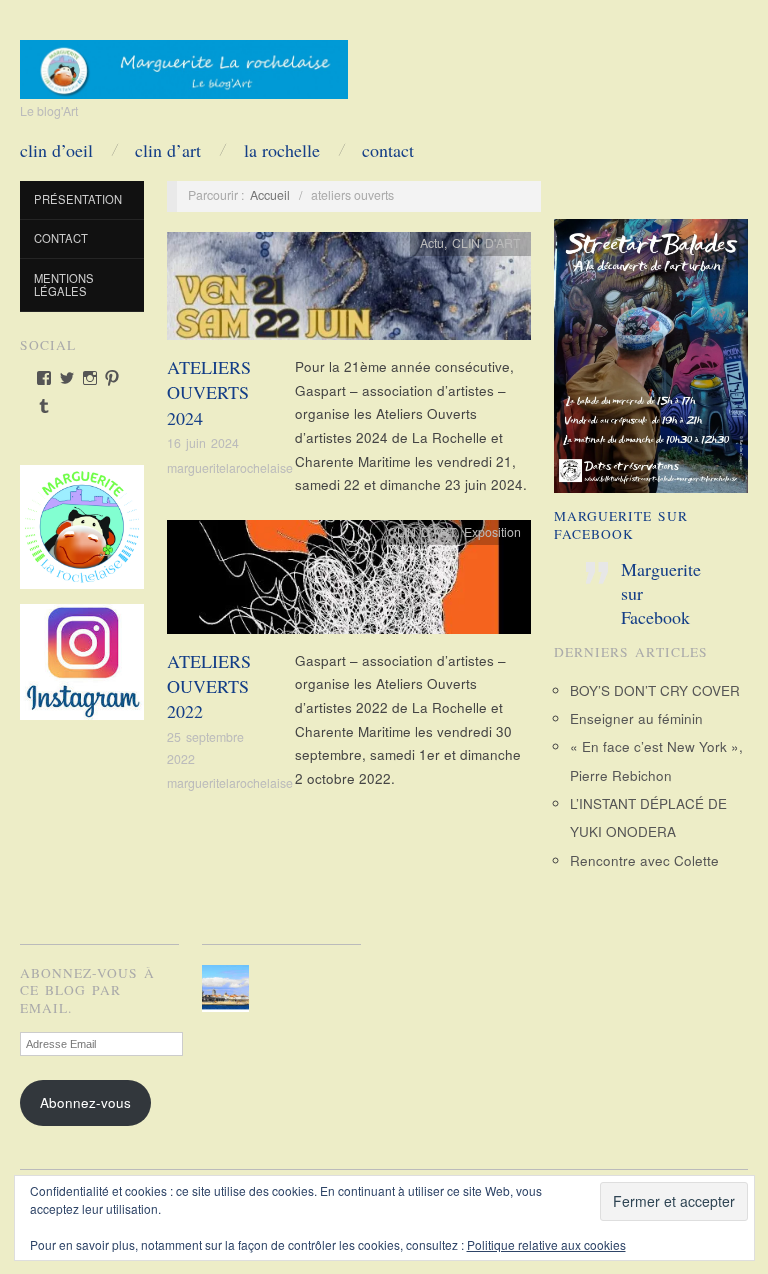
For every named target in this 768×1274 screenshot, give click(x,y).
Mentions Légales (64, 285)
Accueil (270, 195)
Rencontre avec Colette (644, 860)
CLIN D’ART (168, 150)
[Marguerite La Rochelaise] (184, 63)
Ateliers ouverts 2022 (209, 686)
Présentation (78, 199)
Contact (388, 150)
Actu (432, 243)
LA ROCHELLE (282, 150)
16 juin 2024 (203, 443)
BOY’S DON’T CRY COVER (655, 690)
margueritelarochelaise (230, 468)
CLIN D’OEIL (56, 150)
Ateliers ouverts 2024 (209, 392)
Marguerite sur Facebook (621, 525)
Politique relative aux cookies (546, 1244)
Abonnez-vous (85, 1102)
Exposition (492, 532)
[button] (228, 988)
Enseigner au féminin (636, 718)
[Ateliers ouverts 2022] (349, 582)
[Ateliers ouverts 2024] (349, 291)
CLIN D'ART (486, 243)
